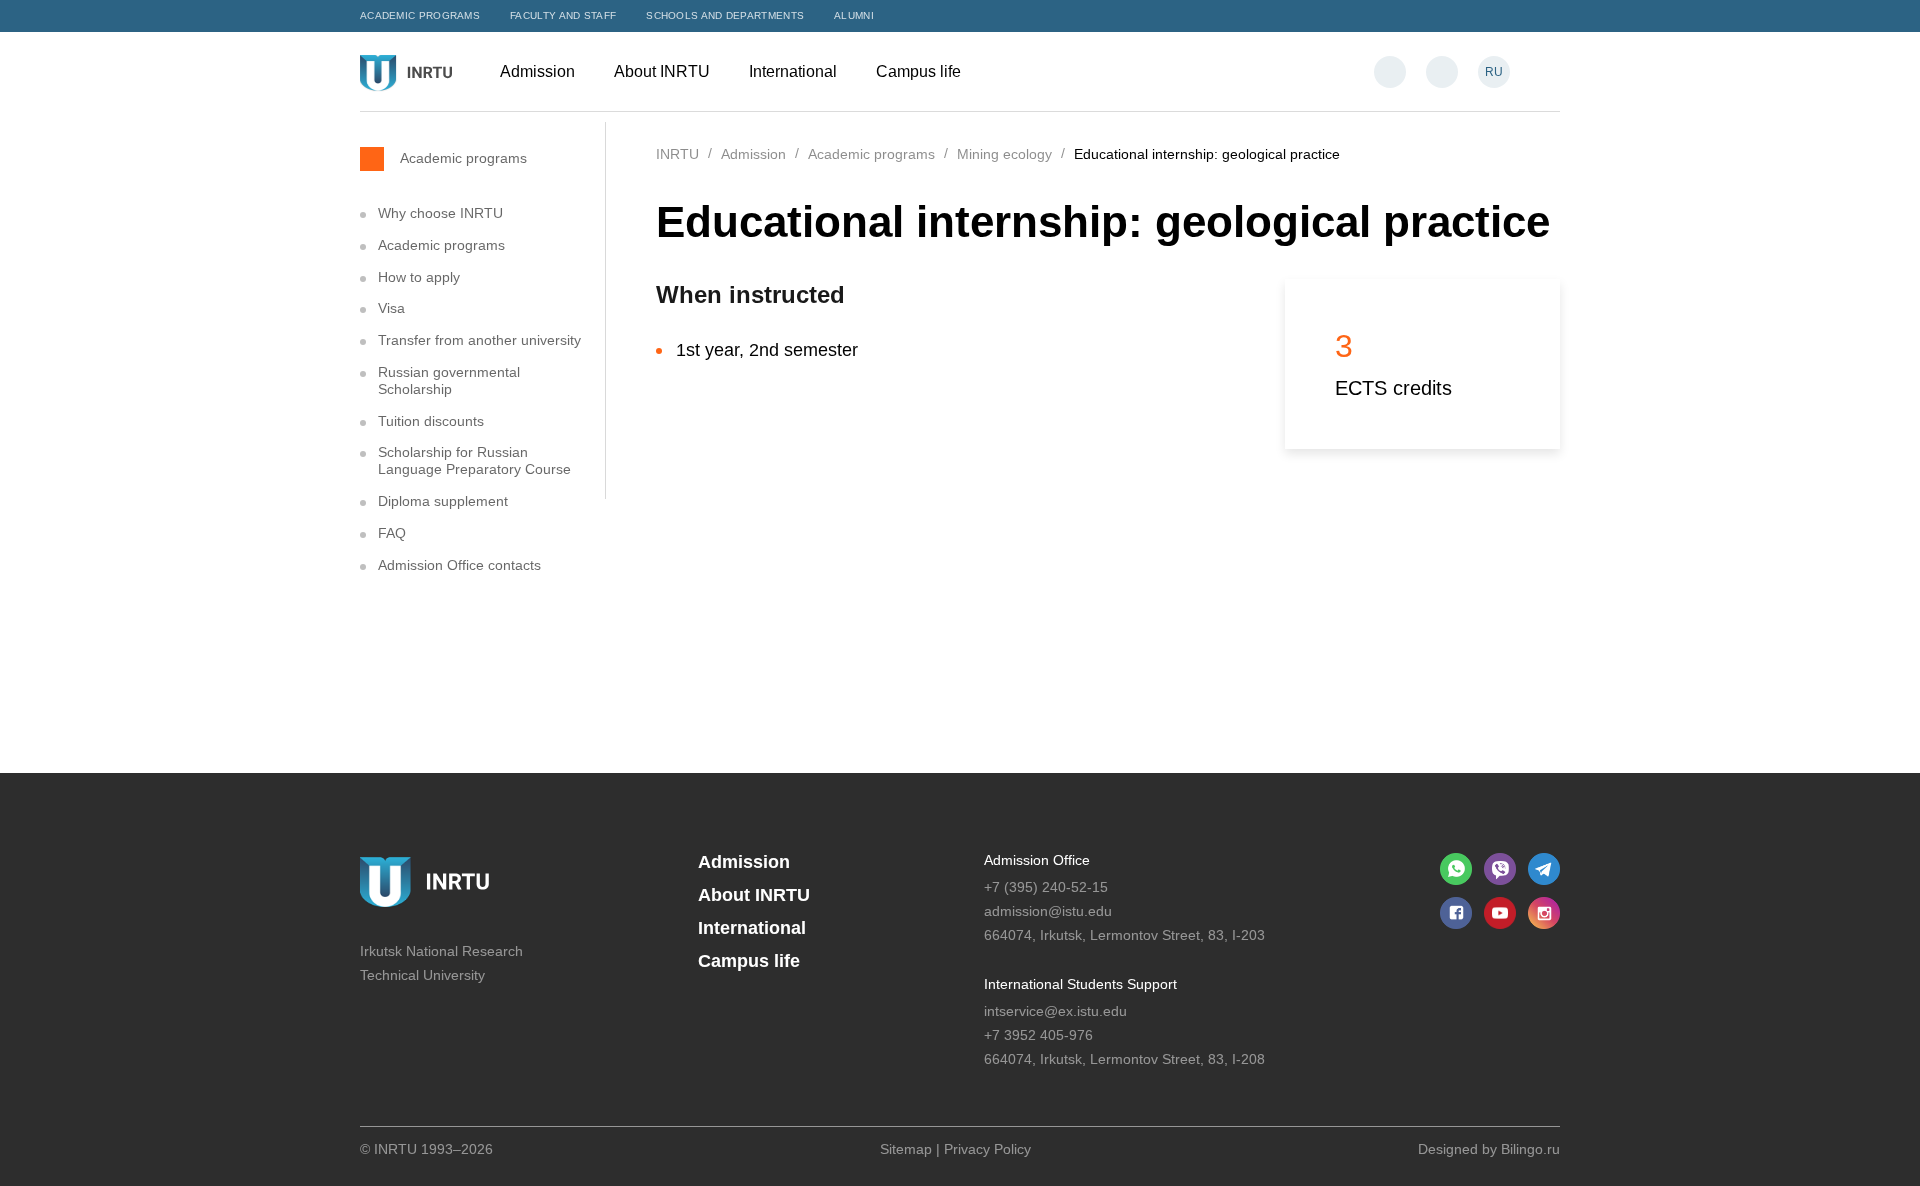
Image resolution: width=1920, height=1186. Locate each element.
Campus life (920, 71)
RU (1494, 72)
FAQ (392, 533)
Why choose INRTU (440, 213)
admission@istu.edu (1048, 911)
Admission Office (1037, 860)
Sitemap (906, 1149)
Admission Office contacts (459, 565)
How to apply (419, 277)
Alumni (854, 15)
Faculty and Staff (563, 15)
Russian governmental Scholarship (449, 380)
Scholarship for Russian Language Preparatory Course (474, 460)
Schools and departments (725, 15)
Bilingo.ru (1530, 1149)
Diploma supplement (443, 501)
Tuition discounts (431, 421)
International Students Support (1080, 984)
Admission (539, 71)
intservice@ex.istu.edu (1055, 1011)
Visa (391, 308)
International (795, 71)
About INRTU (664, 71)
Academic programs (420, 15)
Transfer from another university (479, 340)
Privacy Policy (987, 1149)
